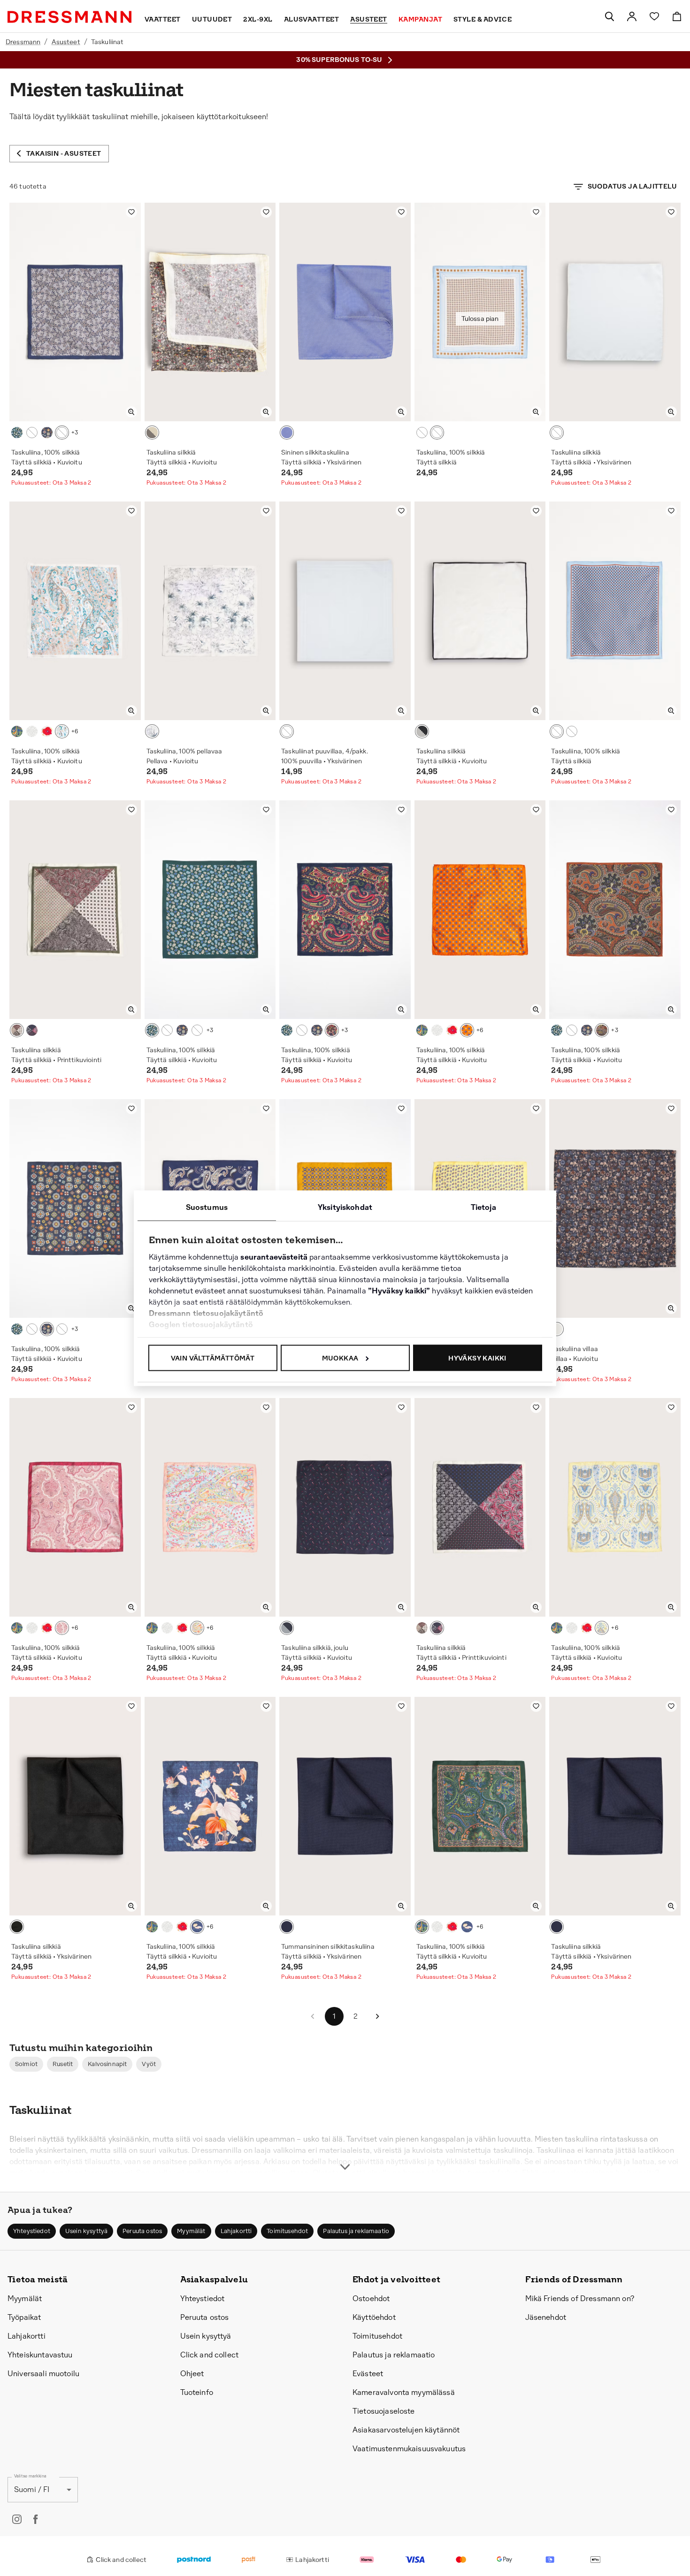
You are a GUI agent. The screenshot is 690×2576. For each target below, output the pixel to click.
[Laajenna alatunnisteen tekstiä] (345, 2150)
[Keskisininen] (197, 1927)
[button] (26, 2064)
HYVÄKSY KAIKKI (477, 1358)
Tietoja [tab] (483, 1207)
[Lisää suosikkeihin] (131, 212)
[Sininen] (47, 433)
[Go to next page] (377, 2016)
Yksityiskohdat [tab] (345, 1207)
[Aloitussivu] (69, 17)
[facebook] (36, 2519)
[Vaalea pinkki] (62, 731)
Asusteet (66, 42)
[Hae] (609, 16)
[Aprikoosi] (197, 1628)
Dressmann (23, 42)
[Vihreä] (17, 433)
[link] (632, 16)
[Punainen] (32, 1030)
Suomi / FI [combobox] (32, 2489)
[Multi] (152, 433)
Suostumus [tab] (207, 1207)
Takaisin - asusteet (64, 153)
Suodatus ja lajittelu (632, 186)
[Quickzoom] (131, 412)
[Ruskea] (557, 1329)
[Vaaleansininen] (62, 433)
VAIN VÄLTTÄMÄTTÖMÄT (213, 1358)
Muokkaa (340, 1358)
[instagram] (17, 2519)
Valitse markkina (30, 2476)
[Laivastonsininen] (32, 433)
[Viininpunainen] (62, 1628)
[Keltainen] (602, 1628)
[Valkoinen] (557, 433)
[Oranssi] (467, 1030)
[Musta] (17, 1927)
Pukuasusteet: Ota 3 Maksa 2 (51, 483)
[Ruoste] (602, 1030)
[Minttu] (32, 731)
